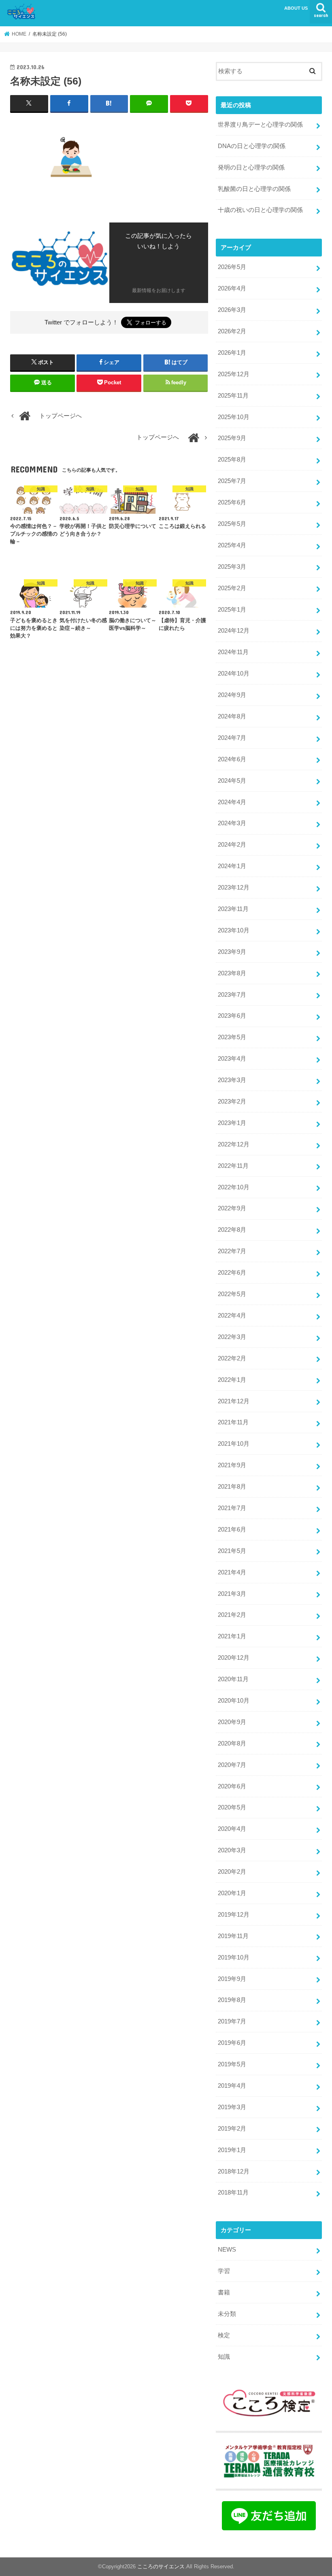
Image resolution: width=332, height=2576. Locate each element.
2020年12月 (234, 1658)
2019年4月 (232, 2086)
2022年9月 (232, 1208)
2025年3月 (232, 567)
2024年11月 (233, 652)
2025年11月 (233, 396)
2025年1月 (232, 610)
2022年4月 (232, 1316)
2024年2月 (232, 845)
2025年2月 (232, 588)
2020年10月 (234, 1701)
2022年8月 (232, 1230)
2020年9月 (232, 1722)
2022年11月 (233, 1166)
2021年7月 (232, 1508)
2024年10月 (234, 674)
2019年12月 (234, 1915)
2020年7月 (232, 1765)
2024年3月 (232, 823)
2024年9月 (232, 695)
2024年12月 (234, 631)
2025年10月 (234, 417)
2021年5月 (232, 1551)
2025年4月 (232, 545)
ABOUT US (296, 8)
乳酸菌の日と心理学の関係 (254, 189)
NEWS (227, 2250)
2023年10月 (234, 930)
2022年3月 (232, 1337)
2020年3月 (232, 1850)
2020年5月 (232, 1807)
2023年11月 (233, 909)
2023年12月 (234, 888)
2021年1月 (232, 1636)
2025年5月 (232, 524)
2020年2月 (232, 1872)
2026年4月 (232, 288)
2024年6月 (232, 759)
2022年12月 (234, 1144)
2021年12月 (234, 1401)
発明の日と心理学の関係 (251, 167)
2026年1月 (232, 353)
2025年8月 (232, 460)
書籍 (224, 2292)
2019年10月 (234, 1957)
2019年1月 (232, 2150)
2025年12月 (234, 374)
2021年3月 (232, 1594)
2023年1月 (232, 1123)
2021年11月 (233, 1422)
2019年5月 (232, 2064)
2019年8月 (232, 2000)
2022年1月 (232, 1380)
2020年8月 (232, 1743)
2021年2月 (232, 1615)
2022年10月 (234, 1187)
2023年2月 (232, 1102)
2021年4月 (232, 1572)
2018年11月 (233, 2193)
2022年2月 (232, 1358)
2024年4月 (232, 802)
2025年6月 (232, 502)
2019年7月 (232, 2021)
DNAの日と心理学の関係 (252, 146)
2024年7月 (232, 738)
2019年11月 (233, 1936)
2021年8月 (232, 1487)
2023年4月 (232, 1059)
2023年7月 (232, 995)
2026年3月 (232, 310)
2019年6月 (232, 2043)
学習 (224, 2271)
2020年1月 (232, 1893)
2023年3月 (232, 1080)
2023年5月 (232, 1037)
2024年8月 (232, 716)
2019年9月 (232, 1979)
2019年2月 (232, 2129)
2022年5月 (232, 1294)
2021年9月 (232, 1465)
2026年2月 (232, 331)
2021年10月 (234, 1444)
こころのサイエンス (161, 2566)
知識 (224, 2357)
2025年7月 (232, 481)
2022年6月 (232, 1273)
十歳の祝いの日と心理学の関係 (260, 210)
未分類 (227, 2314)
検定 (224, 2335)
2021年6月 (232, 1529)
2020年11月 (233, 1679)
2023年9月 (232, 952)
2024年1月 (232, 866)
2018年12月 (234, 2171)
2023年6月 (232, 1016)
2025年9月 (232, 438)
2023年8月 (232, 973)
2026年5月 (232, 267)
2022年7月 (232, 1251)
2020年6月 (232, 1786)
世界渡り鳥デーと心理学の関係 (260, 125)
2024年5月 (232, 781)
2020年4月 (232, 1829)
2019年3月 (232, 2107)
